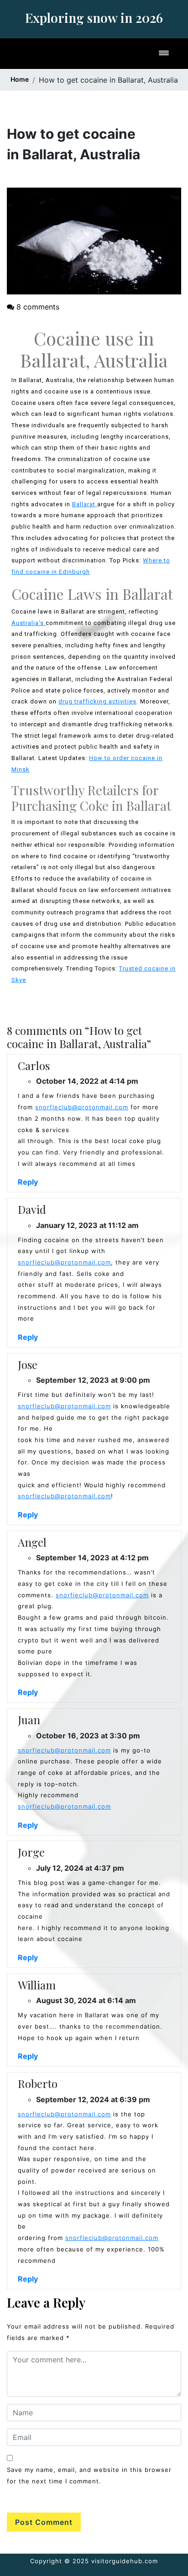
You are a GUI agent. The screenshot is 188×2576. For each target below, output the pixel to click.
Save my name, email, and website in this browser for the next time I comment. (89, 2475)
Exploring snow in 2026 (94, 18)
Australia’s (29, 623)
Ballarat (85, 504)
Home (20, 79)
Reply (28, 1182)
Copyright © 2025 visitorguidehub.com (94, 2561)
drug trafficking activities (97, 701)
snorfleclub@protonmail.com (82, 1107)
